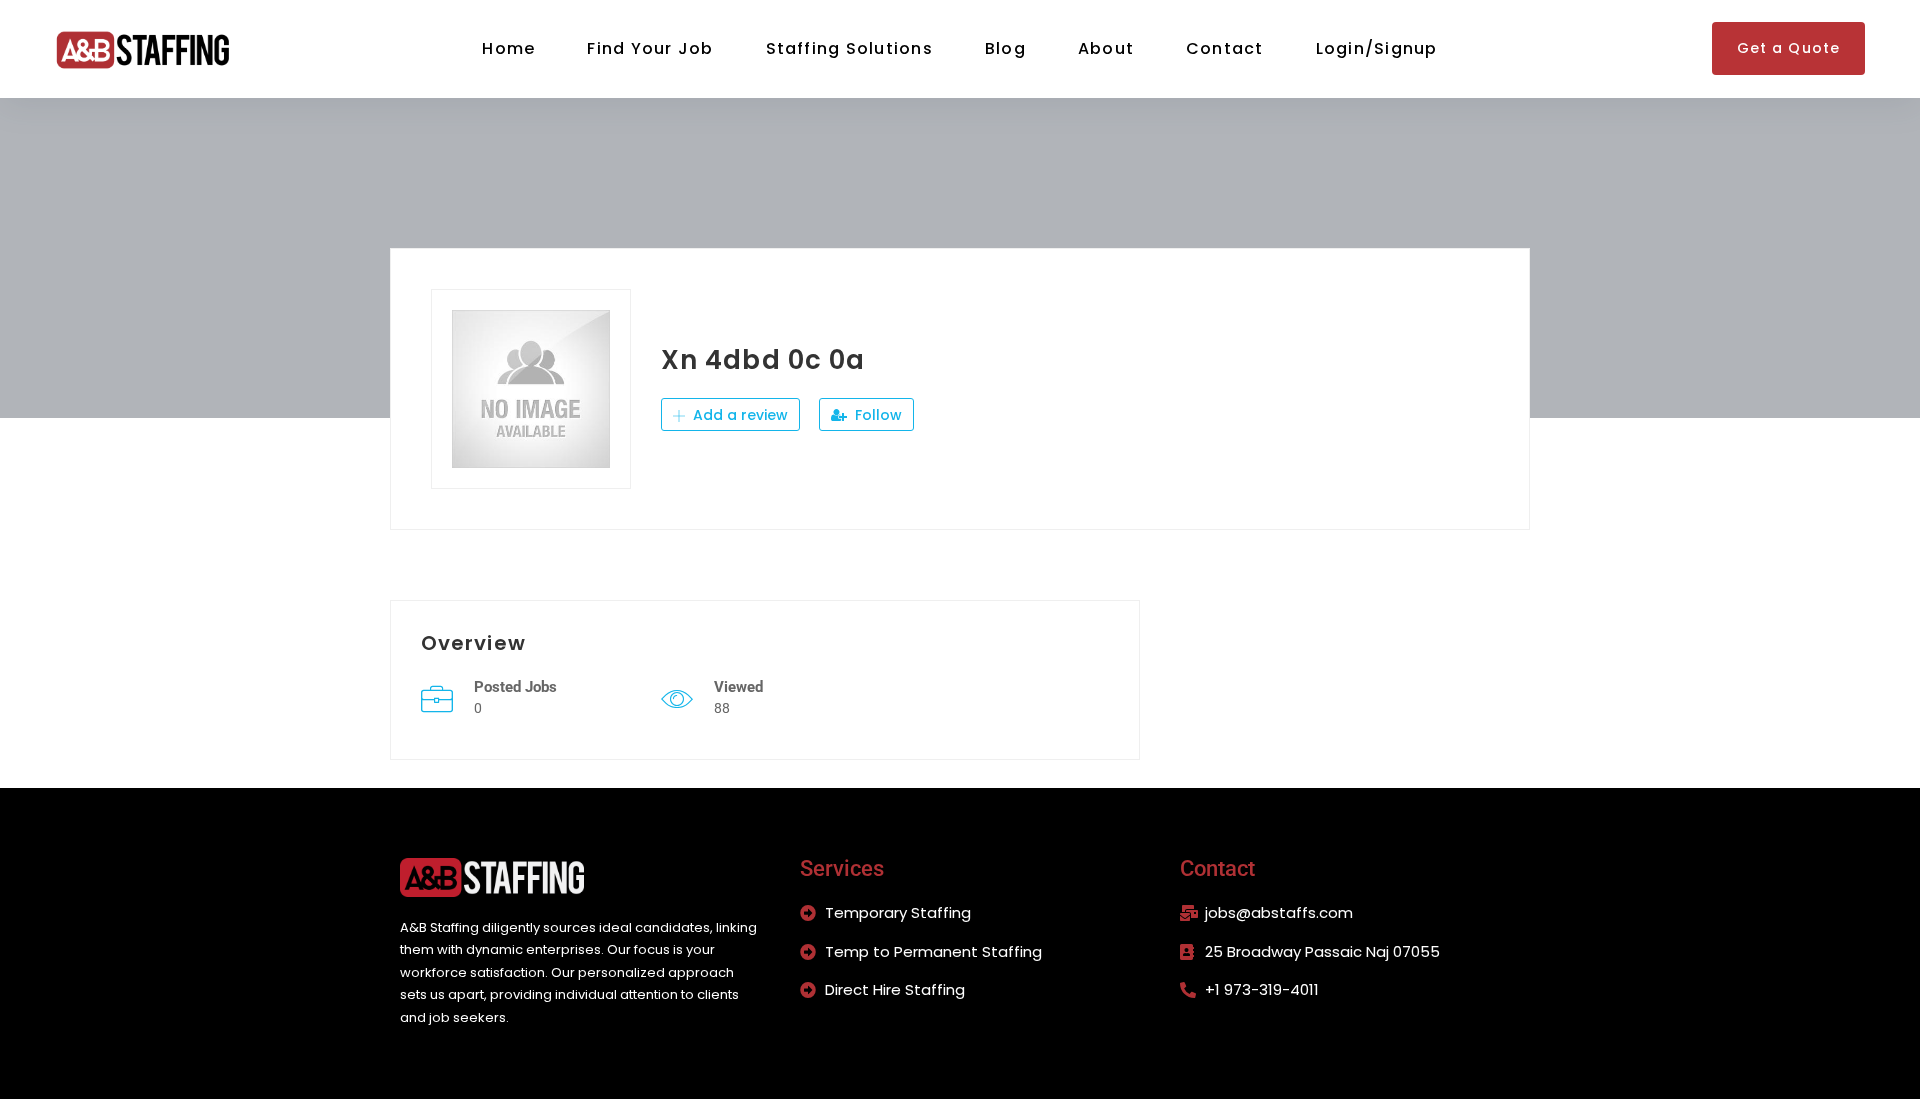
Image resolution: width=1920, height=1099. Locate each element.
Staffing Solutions (849, 48)
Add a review (738, 415)
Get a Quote (1788, 48)
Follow (876, 415)
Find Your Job (650, 48)
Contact (1225, 48)
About (1106, 48)
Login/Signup (1377, 48)
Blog (1005, 48)
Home (508, 48)
